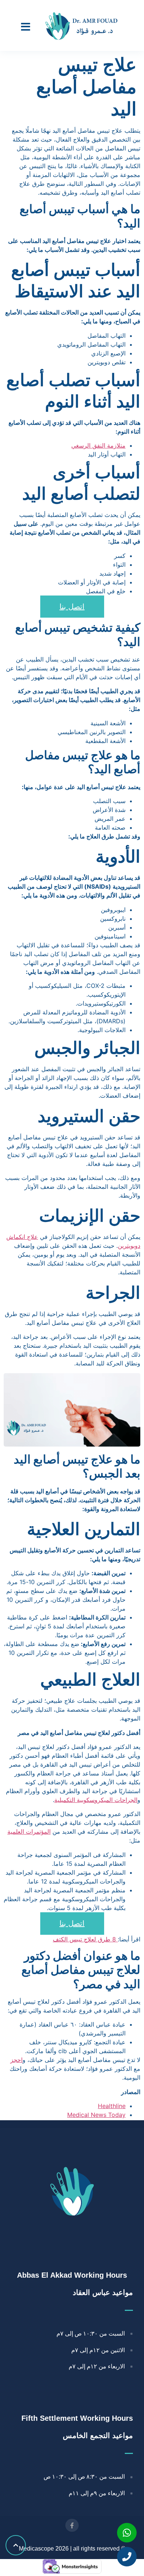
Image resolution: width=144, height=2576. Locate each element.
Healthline (112, 2106)
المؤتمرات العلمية (29, 1832)
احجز (16, 2060)
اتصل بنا (72, 607)
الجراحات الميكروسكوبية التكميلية (96, 1800)
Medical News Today (96, 2115)
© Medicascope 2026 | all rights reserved (72, 2549)
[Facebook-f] (72, 2525)
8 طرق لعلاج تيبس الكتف (85, 1939)
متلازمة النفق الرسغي (98, 445)
